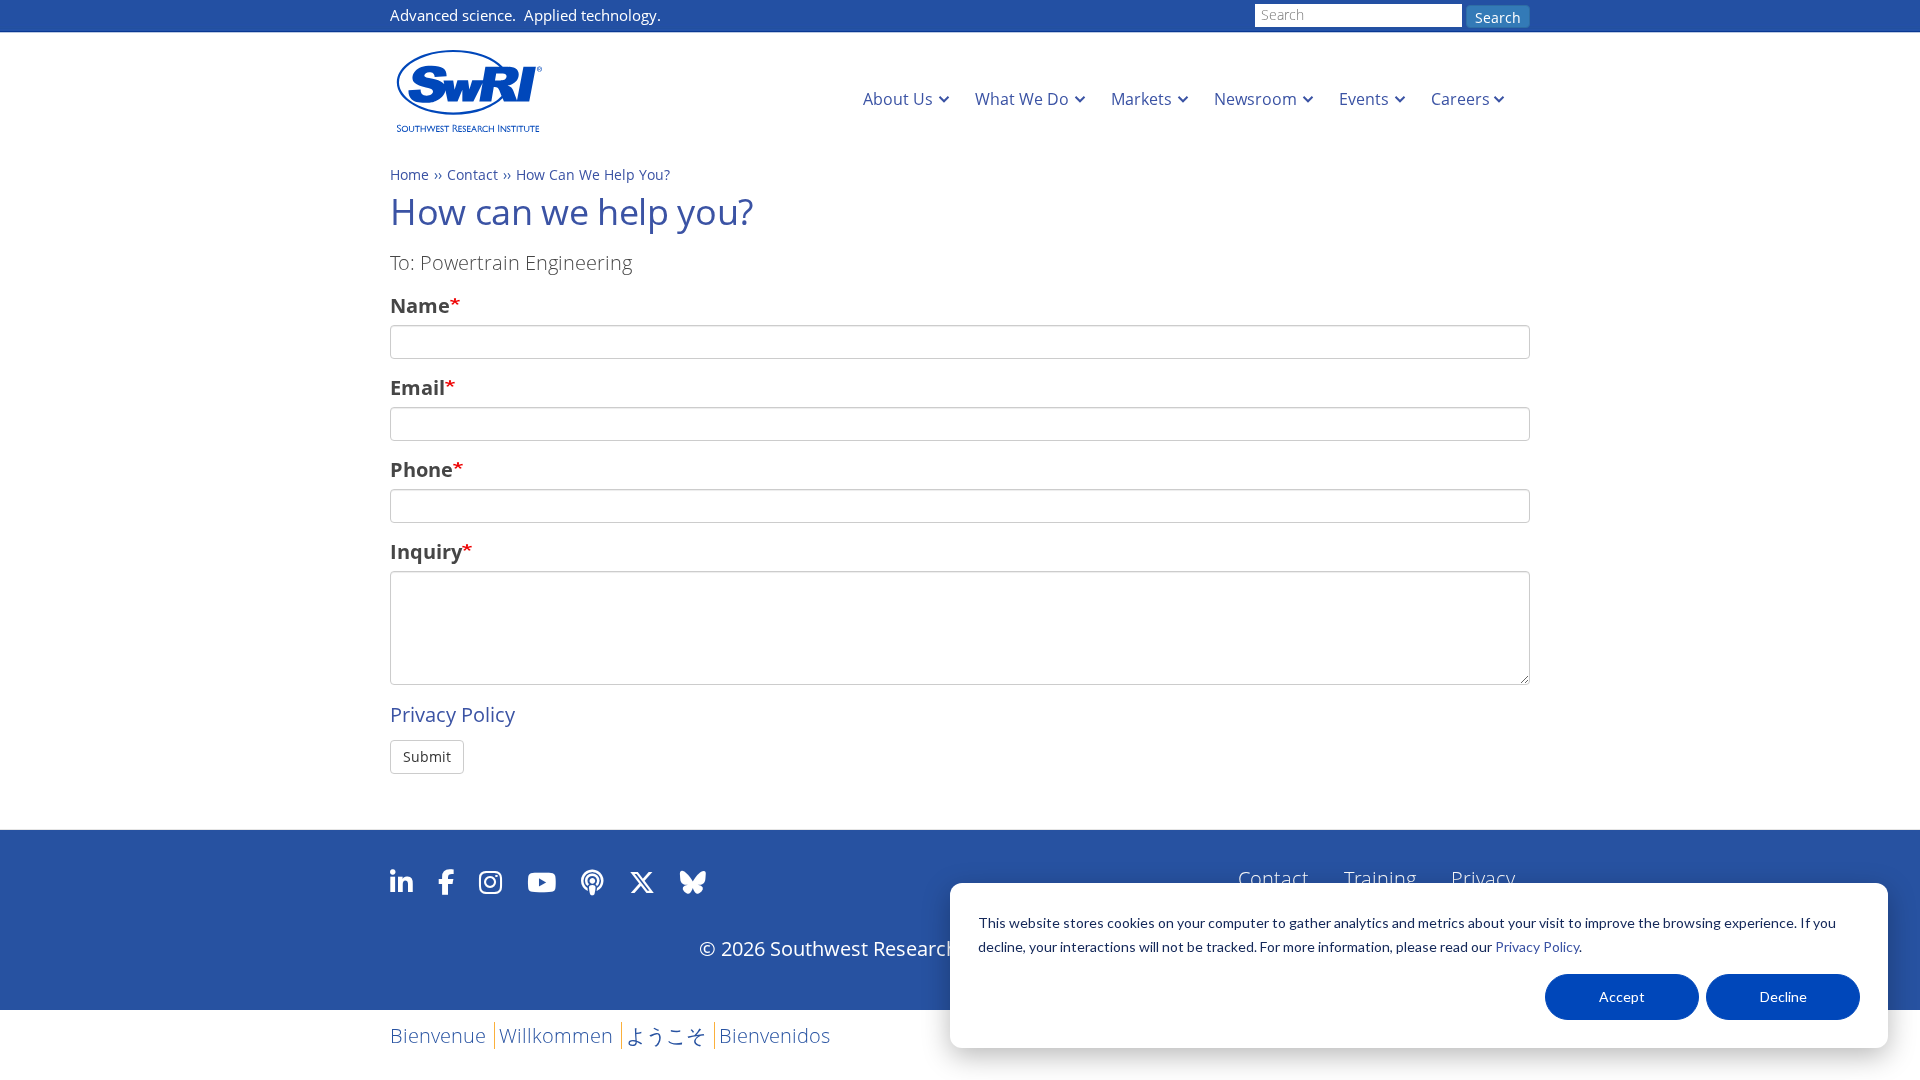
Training (1380, 878)
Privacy (1483, 878)
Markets (1141, 99)
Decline (1783, 996)
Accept (1622, 996)
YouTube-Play (541, 882)
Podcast (592, 882)
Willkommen (556, 1035)
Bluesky (693, 882)
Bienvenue (438, 1035)
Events (1364, 99)
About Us (898, 99)
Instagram (490, 882)
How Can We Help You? (593, 174)
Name (420, 305)
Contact (472, 174)
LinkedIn (401, 882)
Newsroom (1255, 99)
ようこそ (666, 1035)
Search (1498, 17)
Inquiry (426, 551)
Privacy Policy (1537, 946)
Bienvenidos (774, 1035)
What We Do (1022, 99)
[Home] (475, 91)
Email (417, 387)
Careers (1460, 99)
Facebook (446, 882)
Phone (421, 469)
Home (409, 174)
